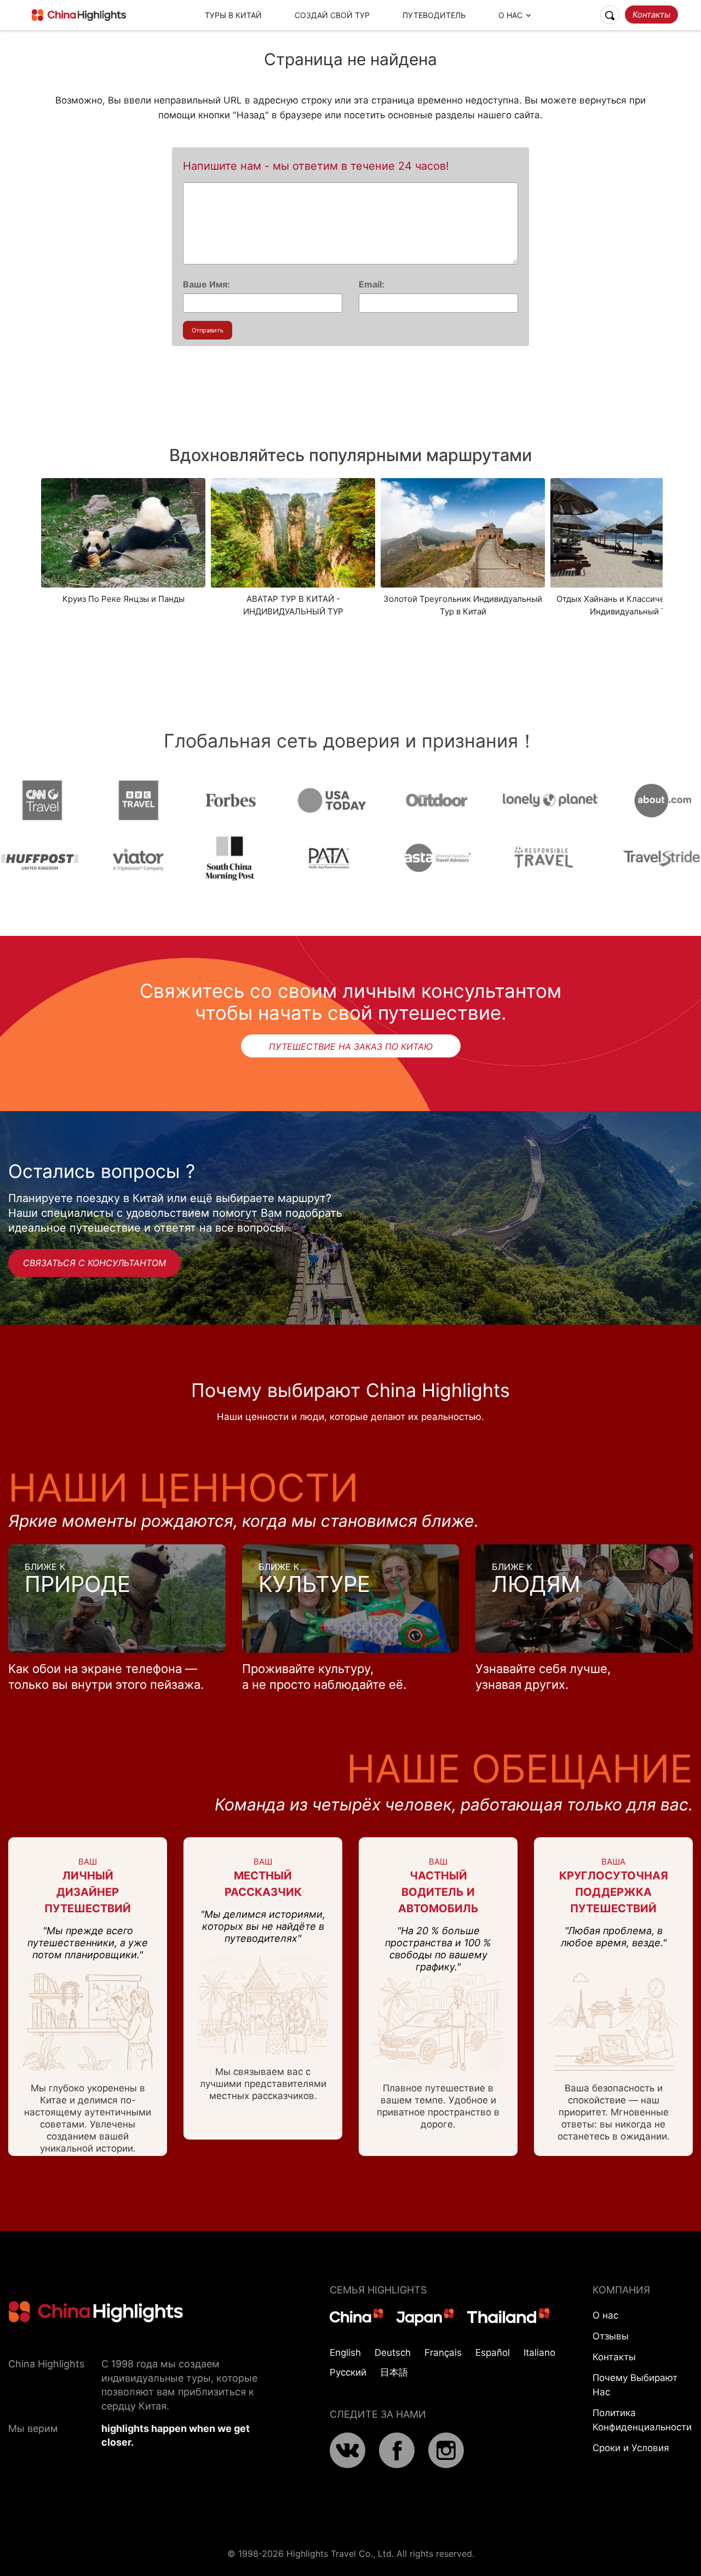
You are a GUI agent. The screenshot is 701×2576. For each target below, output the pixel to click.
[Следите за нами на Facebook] (397, 2465)
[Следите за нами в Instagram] (446, 2465)
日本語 (394, 2372)
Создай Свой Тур (332, 15)
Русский (348, 2372)
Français (443, 2353)
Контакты (651, 15)
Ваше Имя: (206, 284)
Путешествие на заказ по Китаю (351, 1046)
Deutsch (393, 2353)
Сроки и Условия (631, 2448)
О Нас (510, 15)
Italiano (539, 2353)
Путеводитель (434, 15)
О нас (605, 2315)
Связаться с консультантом (94, 1263)
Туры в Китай (233, 15)
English (345, 2353)
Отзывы (611, 2336)
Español (493, 2353)
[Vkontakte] (347, 2465)
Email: (372, 284)
